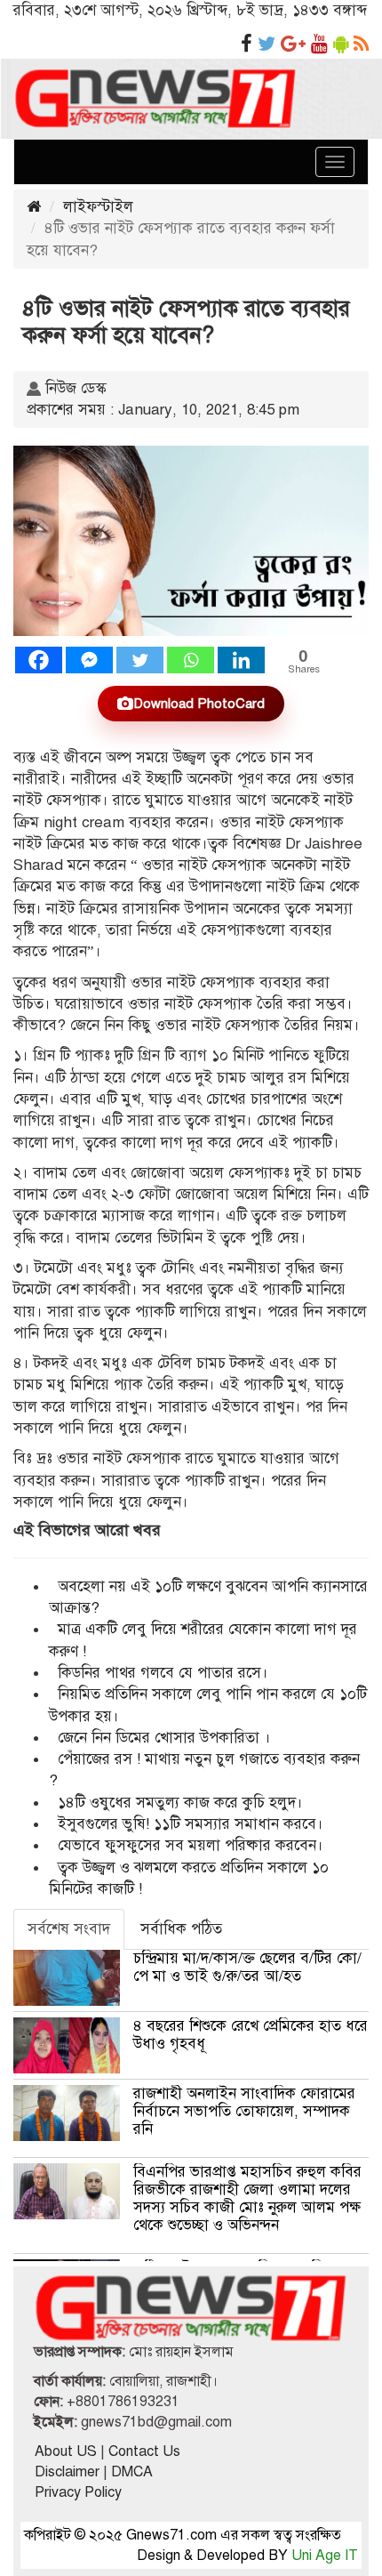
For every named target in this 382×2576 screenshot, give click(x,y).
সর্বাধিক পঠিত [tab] (181, 1929)
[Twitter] (140, 660)
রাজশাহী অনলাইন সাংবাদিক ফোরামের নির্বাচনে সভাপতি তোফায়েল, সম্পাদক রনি (247, 2111)
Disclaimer (67, 2472)
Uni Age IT (325, 2556)
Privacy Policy (78, 2492)
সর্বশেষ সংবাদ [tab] (69, 1929)
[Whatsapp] (191, 660)
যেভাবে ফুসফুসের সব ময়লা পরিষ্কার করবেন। (191, 1845)
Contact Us (144, 2451)
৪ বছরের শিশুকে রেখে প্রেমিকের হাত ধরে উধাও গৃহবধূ (251, 2035)
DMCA (132, 2472)
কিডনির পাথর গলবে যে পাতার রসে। (163, 1673)
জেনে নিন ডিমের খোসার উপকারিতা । (164, 1738)
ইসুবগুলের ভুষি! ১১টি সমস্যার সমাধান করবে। (191, 1824)
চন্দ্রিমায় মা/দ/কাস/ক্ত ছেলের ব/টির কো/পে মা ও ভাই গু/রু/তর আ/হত (247, 1967)
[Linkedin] (241, 660)
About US (66, 2451)
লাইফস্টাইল (98, 207)
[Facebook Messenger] (89, 660)
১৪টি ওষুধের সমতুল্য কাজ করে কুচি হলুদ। (180, 1803)
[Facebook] (39, 660)
